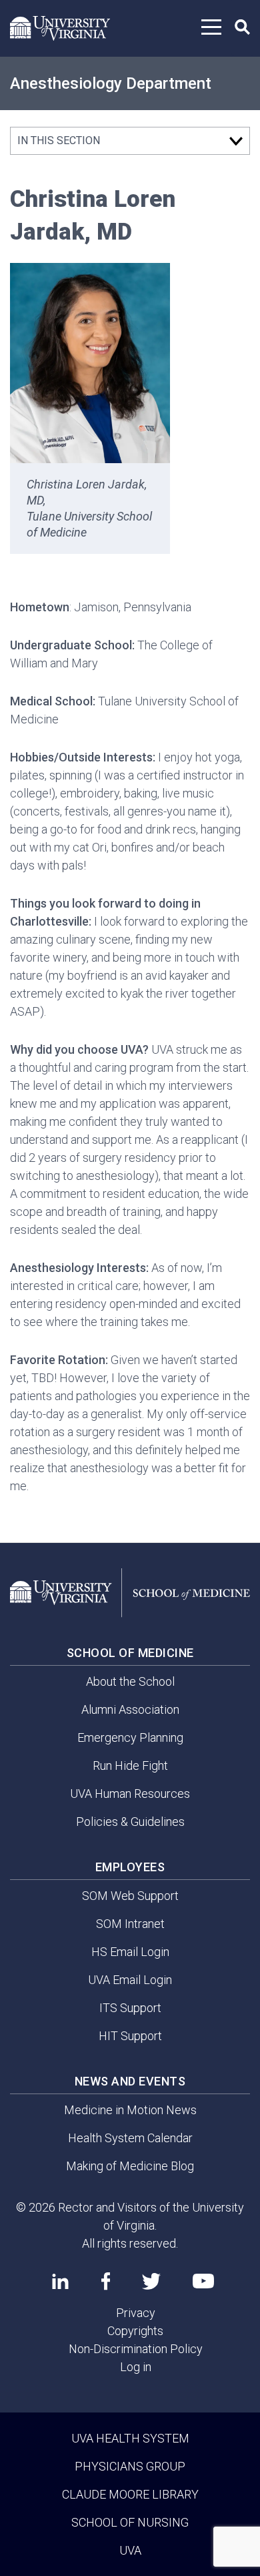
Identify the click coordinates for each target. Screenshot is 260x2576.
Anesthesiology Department (111, 83)
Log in (136, 2367)
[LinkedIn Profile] (60, 2281)
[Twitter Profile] (151, 2281)
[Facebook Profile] (106, 2281)
